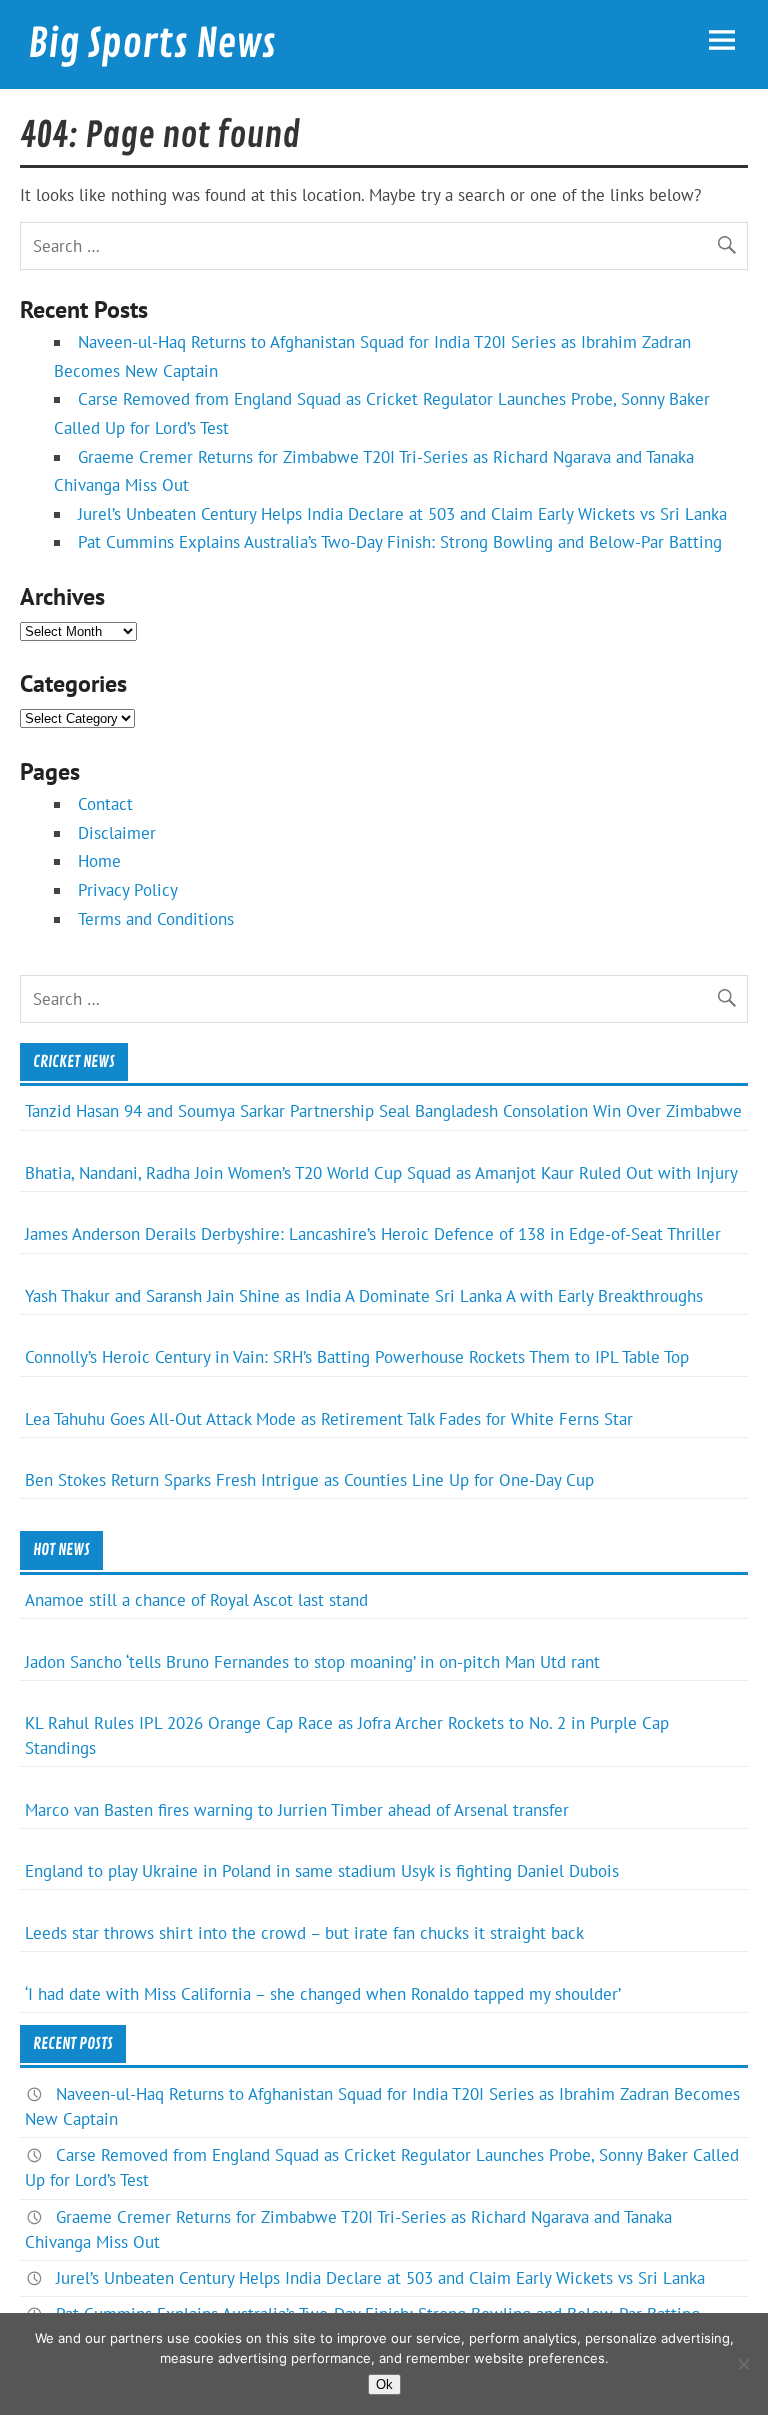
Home (99, 861)
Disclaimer (117, 833)
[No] (743, 2364)
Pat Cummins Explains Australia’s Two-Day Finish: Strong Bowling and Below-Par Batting (400, 542)
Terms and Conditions (156, 919)
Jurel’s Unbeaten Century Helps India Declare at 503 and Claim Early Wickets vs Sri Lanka (402, 514)
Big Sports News (152, 44)
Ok (384, 2384)
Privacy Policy (128, 890)
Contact (105, 804)
